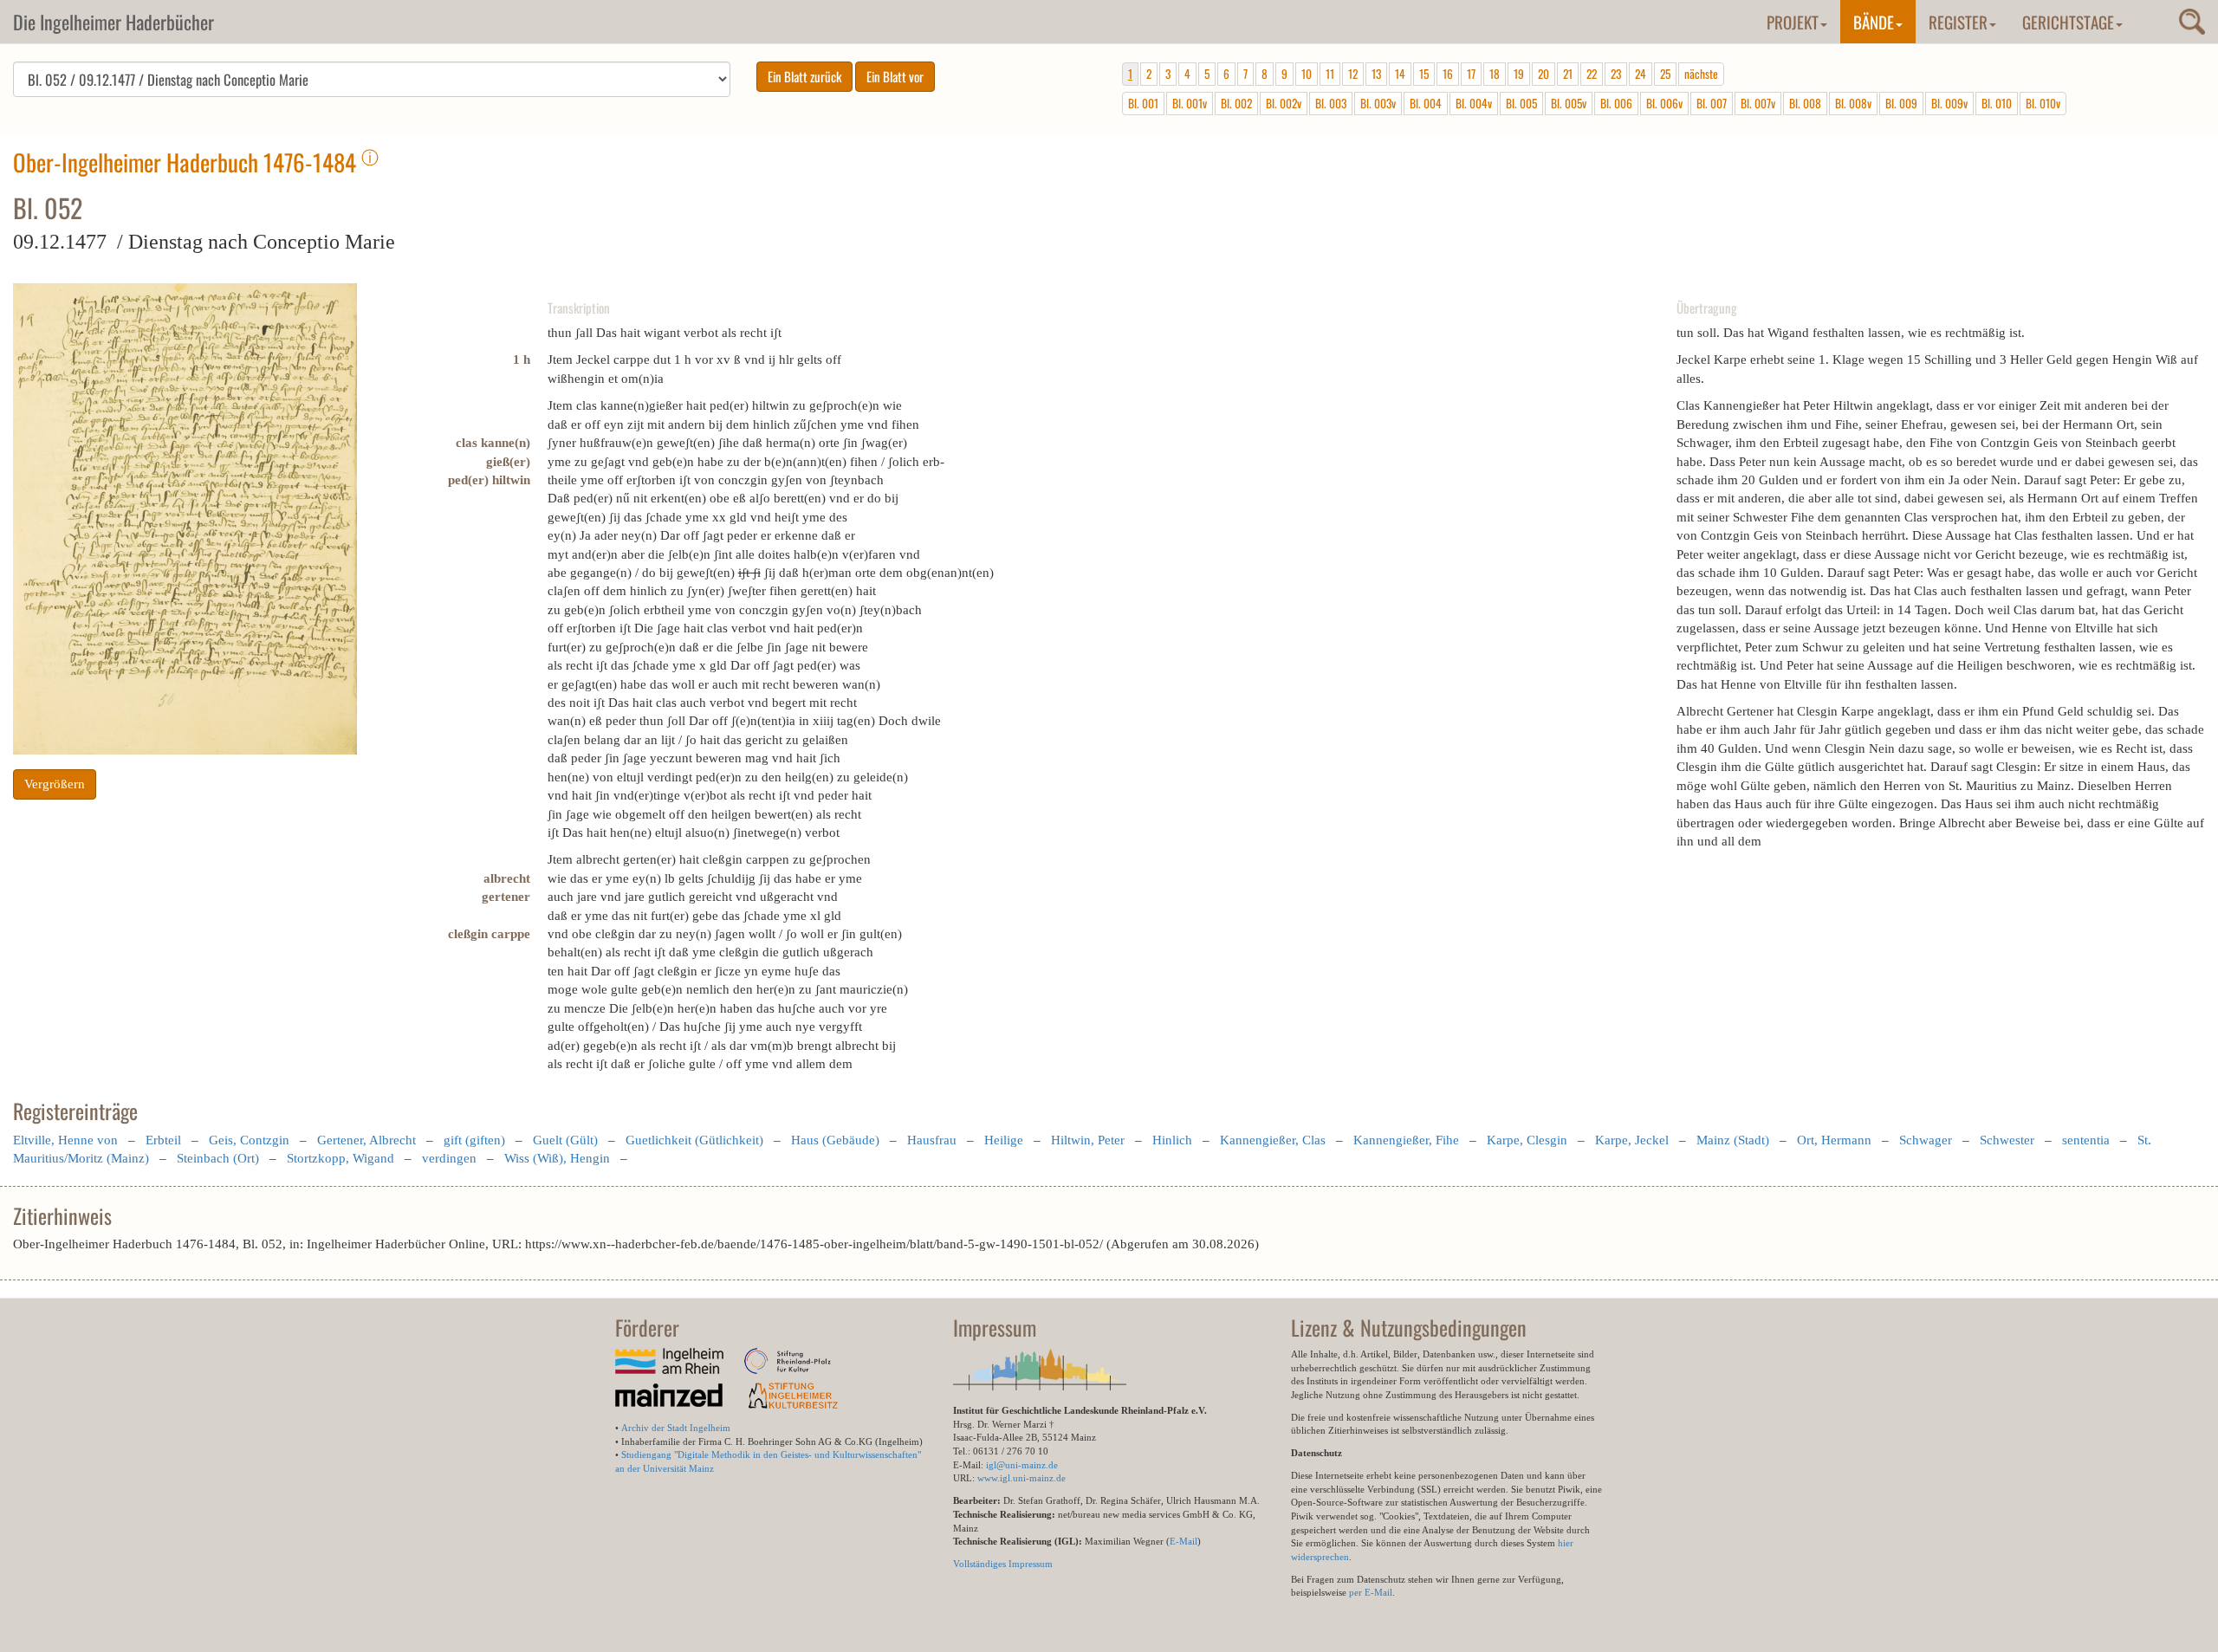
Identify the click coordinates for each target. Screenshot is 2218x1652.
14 (1400, 74)
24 (1641, 74)
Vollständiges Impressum (1003, 1564)
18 (1495, 74)
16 (1448, 74)
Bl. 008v (1853, 103)
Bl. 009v (1949, 103)
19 (1519, 74)
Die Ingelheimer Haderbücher (113, 22)
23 (1616, 74)
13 (1376, 74)
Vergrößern (55, 784)
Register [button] (1958, 22)
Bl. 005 (1521, 103)
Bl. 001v (1190, 103)
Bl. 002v (1284, 103)
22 (1592, 74)
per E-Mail (1371, 1592)
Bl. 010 (1997, 103)
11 (1330, 74)
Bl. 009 (1901, 103)
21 (1568, 74)
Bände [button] (1874, 22)
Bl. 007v (1758, 103)
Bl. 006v (1664, 103)
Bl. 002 (1236, 103)
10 (1307, 74)
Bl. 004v (1474, 103)
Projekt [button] (1793, 22)
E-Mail (1184, 1541)
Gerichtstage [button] (2068, 22)
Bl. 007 (1712, 103)
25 (1665, 74)
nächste (1701, 74)
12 (1353, 74)
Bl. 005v (1569, 103)
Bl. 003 (1331, 103)
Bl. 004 (1426, 103)
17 (1471, 74)
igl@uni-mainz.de (1022, 1465)
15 (1424, 74)
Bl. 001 (1143, 103)
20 (1544, 74)
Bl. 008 (1805, 103)
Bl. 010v (2043, 103)
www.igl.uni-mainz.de (1021, 1478)
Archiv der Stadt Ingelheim (676, 1428)
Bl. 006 (1616, 103)
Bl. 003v (1378, 103)
